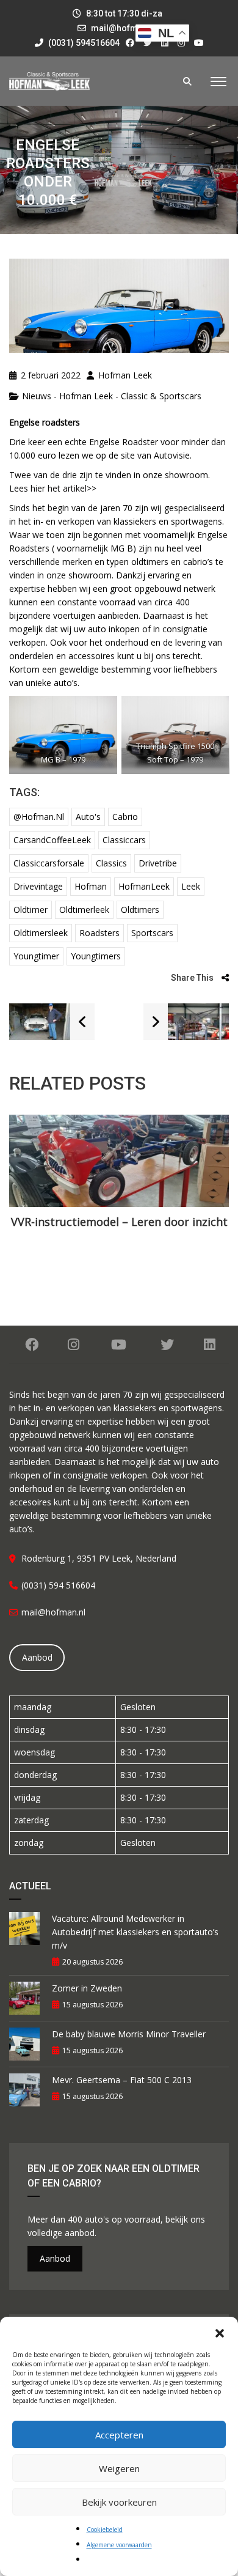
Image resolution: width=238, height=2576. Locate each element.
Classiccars (124, 840)
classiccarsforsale (49, 863)
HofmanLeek (144, 886)
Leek (191, 886)
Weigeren (119, 2468)
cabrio (125, 817)
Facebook (32, 1345)
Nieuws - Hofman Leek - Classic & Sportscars (112, 396)
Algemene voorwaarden (119, 2545)
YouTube (119, 1345)
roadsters (99, 933)
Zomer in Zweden (87, 1988)
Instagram (74, 1345)
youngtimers (96, 956)
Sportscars (152, 933)
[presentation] (27, 1189)
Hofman (91, 886)
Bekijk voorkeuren (119, 2502)
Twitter (167, 1345)
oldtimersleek (41, 933)
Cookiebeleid (105, 2530)
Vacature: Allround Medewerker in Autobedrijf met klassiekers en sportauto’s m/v (135, 1932)
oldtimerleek (84, 910)
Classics (111, 863)
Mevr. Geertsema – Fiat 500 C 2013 (122, 2080)
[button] (220, 2332)
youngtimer (36, 956)
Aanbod (37, 1657)
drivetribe (158, 863)
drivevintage (38, 886)
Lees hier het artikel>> (53, 488)
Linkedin (209, 1345)
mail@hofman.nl (124, 28)
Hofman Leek (124, 375)
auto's (88, 817)
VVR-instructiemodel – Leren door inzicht (119, 1222)
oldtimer (31, 910)
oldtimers (140, 910)
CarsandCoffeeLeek (52, 840)
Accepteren (119, 2435)
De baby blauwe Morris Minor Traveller (129, 2034)
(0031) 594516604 (83, 43)
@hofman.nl (39, 817)
